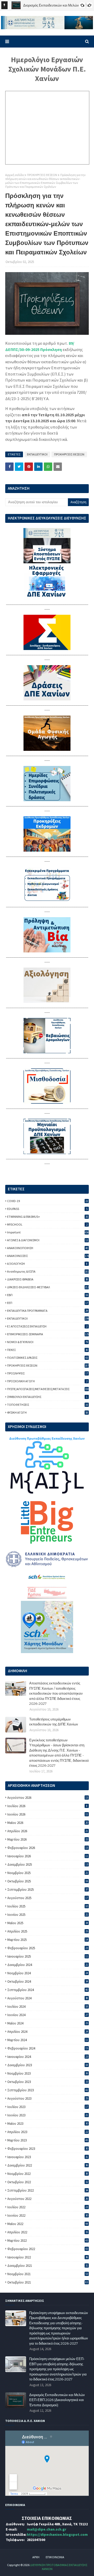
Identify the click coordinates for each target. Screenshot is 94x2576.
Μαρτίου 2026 (48, 1839)
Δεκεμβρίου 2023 (48, 2065)
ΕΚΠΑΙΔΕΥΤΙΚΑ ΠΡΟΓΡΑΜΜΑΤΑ (48, 1311)
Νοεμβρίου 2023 (48, 2073)
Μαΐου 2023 (48, 2124)
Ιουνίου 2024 (48, 2015)
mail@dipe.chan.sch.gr (47, 2529)
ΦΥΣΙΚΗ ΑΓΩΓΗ (48, 1412)
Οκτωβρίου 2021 (48, 2282)
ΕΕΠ (48, 1303)
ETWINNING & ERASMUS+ (48, 1217)
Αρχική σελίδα (14, 175)
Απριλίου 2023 (48, 2132)
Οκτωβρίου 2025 (48, 1881)
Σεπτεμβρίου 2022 (48, 2190)
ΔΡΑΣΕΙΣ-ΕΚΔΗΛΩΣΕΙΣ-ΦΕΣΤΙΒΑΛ (48, 1287)
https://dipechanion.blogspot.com (57, 2534)
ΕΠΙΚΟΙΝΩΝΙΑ (55, 2557)
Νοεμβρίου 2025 (48, 1873)
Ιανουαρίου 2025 (48, 1956)
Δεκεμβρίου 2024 (48, 1965)
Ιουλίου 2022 (48, 2207)
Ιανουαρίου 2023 (48, 2157)
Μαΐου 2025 (48, 1923)
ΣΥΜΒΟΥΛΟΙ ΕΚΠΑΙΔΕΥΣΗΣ (47, 1397)
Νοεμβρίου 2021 (48, 2274)
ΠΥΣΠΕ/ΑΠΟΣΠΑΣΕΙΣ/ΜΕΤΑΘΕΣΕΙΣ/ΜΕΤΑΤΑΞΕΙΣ (48, 1389)
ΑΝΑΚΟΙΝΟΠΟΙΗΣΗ (48, 1248)
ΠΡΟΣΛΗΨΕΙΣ (48, 1373)
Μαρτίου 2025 (48, 1940)
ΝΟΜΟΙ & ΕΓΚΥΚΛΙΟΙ (48, 1342)
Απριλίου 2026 (48, 1831)
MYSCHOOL (47, 1224)
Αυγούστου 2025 (48, 1898)
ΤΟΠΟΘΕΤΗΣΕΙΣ (48, 1405)
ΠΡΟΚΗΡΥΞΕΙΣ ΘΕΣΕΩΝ (42, 175)
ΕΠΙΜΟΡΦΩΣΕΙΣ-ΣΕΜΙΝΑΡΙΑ (48, 1334)
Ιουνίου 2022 (48, 2215)
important (48, 1232)
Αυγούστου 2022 (48, 2199)
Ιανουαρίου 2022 (48, 2257)
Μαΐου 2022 (48, 2224)
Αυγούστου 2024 (48, 1998)
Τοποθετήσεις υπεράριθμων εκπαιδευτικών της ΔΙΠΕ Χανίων (54, 1722)
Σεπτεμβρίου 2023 (48, 2090)
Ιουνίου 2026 (48, 1814)
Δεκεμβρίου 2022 (48, 2165)
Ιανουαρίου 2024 (48, 2057)
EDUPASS (47, 1209)
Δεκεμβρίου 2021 (48, 2266)
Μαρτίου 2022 (48, 2241)
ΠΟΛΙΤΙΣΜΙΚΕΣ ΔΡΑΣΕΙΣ (48, 1358)
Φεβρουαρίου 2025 (48, 1948)
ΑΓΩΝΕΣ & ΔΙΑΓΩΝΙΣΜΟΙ (48, 1240)
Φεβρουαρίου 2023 (48, 2149)
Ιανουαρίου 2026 (48, 1856)
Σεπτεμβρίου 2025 (48, 1890)
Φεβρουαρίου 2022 (48, 2249)
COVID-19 (48, 1201)
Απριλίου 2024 (48, 2032)
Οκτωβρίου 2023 (48, 2082)
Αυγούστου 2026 (48, 1798)
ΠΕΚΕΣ (48, 1350)
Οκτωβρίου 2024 (48, 1981)
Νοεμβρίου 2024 (48, 1973)
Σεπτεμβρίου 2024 (48, 1990)
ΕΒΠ (48, 1295)
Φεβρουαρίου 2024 (48, 2048)
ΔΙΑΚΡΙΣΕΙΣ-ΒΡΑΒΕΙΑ (48, 1279)
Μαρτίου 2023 (48, 2140)
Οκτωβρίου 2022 (48, 2182)
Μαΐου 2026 (48, 1823)
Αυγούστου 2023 (48, 2098)
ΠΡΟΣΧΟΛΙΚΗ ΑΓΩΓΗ (47, 1381)
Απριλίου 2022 (48, 2232)
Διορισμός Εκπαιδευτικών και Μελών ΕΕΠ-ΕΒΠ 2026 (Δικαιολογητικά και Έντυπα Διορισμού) (57, 2400)
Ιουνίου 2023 (48, 2115)
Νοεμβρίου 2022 (48, 2174)
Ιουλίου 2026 (47, 1806)
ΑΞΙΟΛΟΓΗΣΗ (47, 1264)
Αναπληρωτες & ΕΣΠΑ (48, 1271)
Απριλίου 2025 (48, 1931)
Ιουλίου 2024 (48, 2007)
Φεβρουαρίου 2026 (48, 1848)
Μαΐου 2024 (48, 2023)
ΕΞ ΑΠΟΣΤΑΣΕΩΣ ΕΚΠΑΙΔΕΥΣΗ (47, 1326)
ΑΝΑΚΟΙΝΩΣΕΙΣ (48, 1256)
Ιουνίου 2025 (48, 1915)
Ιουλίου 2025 (48, 1906)
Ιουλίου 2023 (48, 2107)
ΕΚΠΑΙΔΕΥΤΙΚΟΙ (37, 454)
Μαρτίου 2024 (48, 2040)
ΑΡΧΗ (36, 2557)
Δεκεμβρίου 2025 (48, 1864)
